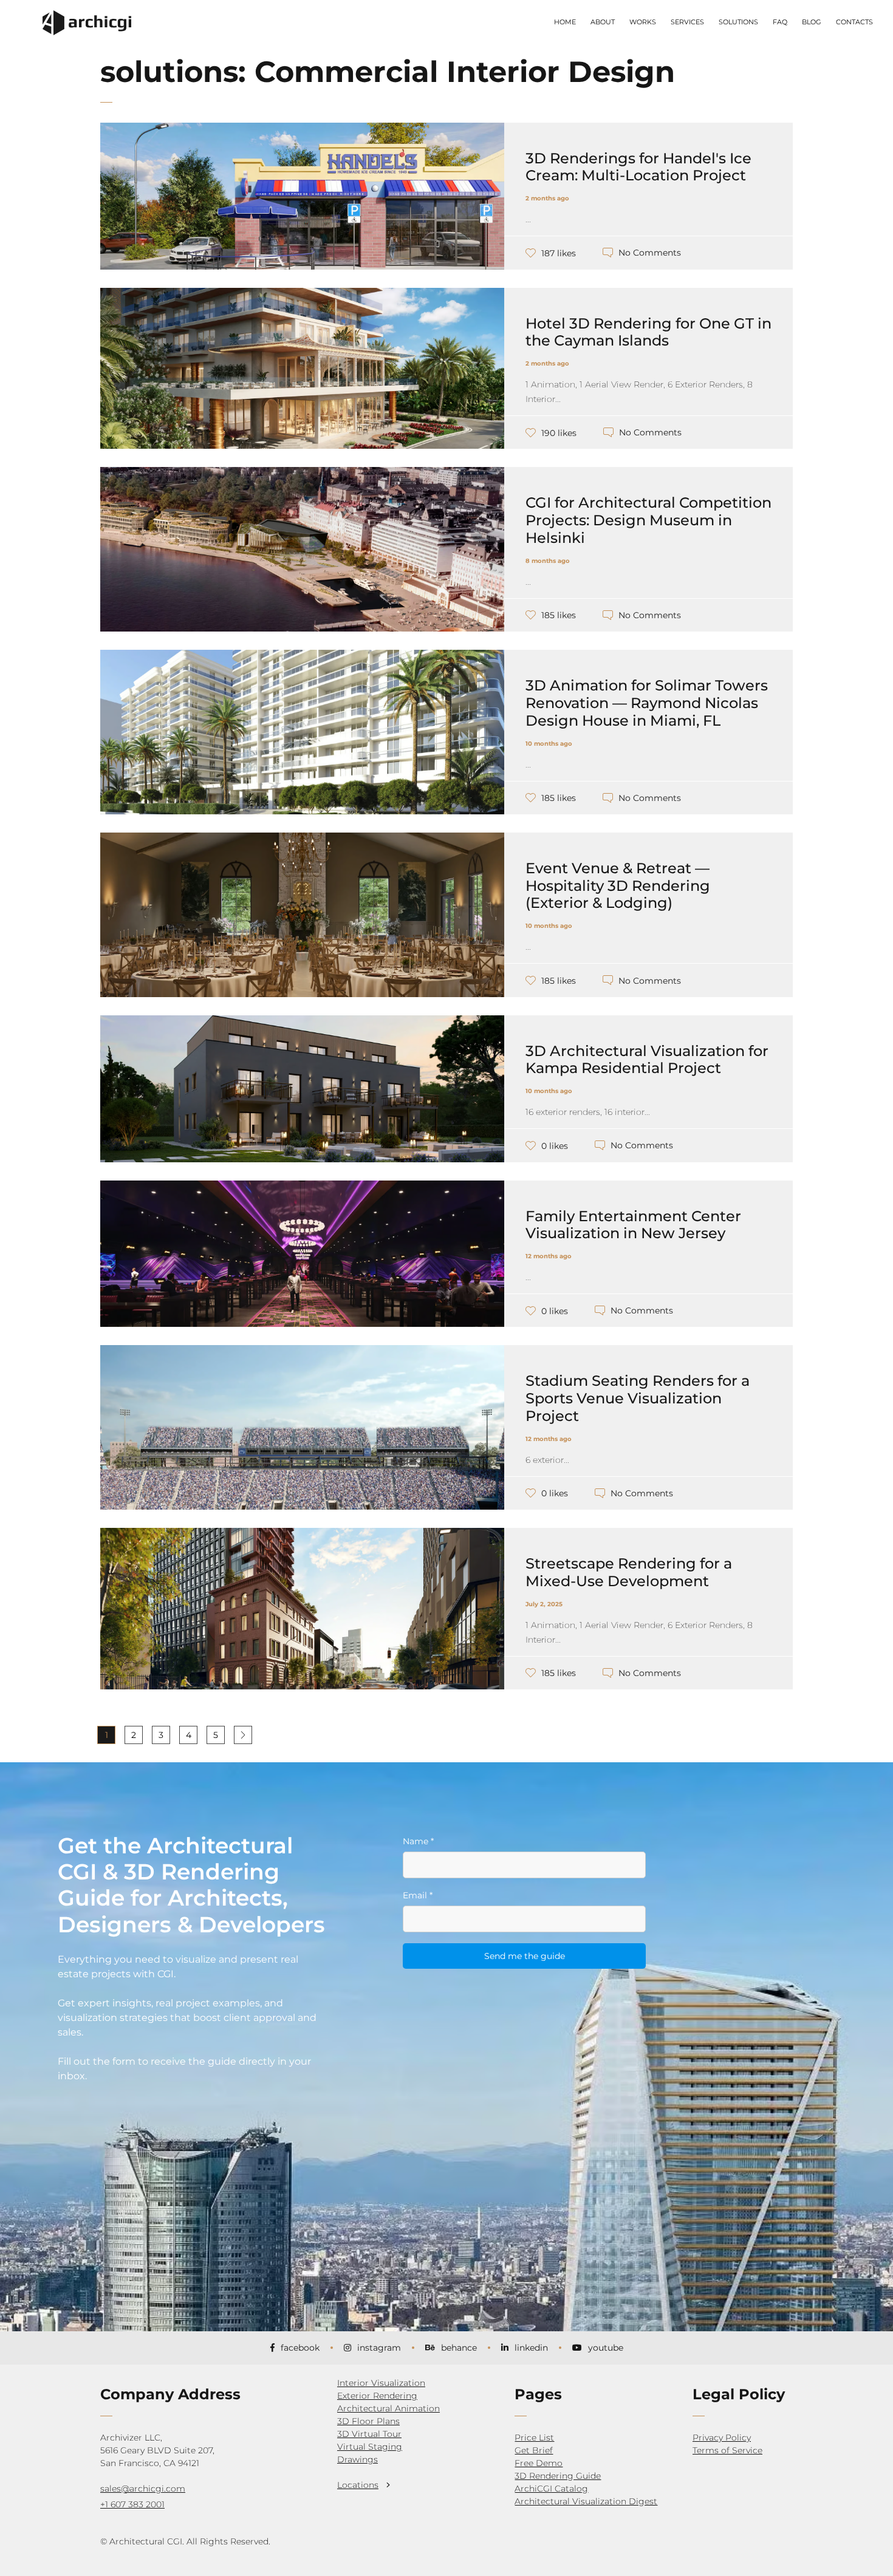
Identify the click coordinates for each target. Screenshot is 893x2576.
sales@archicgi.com (143, 2489)
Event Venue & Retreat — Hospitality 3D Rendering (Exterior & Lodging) (618, 886)
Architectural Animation (388, 2408)
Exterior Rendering (377, 2396)
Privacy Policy (722, 2438)
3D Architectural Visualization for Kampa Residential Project (647, 1060)
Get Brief (534, 2450)
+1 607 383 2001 (132, 2504)
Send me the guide (525, 1956)
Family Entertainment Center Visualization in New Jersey (633, 1225)
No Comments (650, 253)
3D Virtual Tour (369, 2434)
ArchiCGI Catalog (551, 2489)
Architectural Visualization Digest (586, 2501)
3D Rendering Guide (558, 2476)
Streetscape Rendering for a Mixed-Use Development (629, 1572)
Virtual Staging (370, 2447)
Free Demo (539, 2463)
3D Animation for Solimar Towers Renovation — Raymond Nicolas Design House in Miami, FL (647, 703)
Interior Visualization (381, 2383)
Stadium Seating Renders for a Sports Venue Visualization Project (638, 1398)
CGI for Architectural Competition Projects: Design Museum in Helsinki (648, 520)
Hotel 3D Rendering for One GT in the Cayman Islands (648, 332)
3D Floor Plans (368, 2421)
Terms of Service (727, 2450)
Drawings (358, 2459)
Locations (358, 2485)
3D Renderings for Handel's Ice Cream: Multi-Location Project (638, 167)
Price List (534, 2438)
